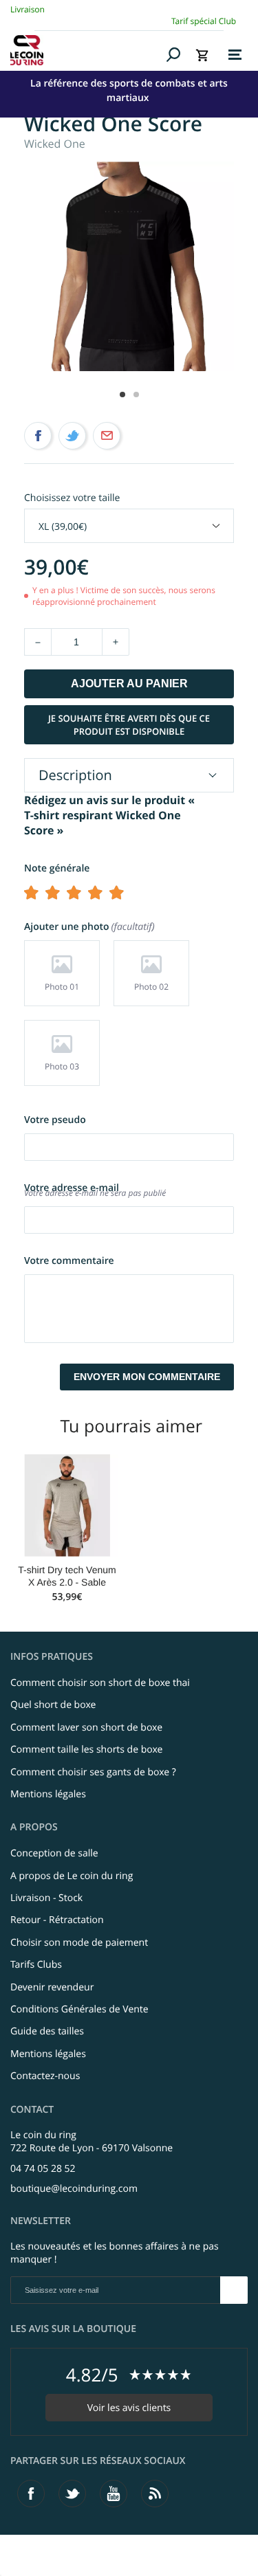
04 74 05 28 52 (43, 2169)
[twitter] (72, 2494)
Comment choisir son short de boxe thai (100, 1683)
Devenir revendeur (52, 1987)
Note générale (57, 868)
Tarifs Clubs (36, 1965)
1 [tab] (122, 395)
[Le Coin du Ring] (86, 50)
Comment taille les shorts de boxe (86, 1750)
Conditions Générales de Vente (79, 2009)
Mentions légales (48, 1794)
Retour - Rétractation (57, 1920)
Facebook (38, 436)
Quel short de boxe (53, 1705)
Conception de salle (54, 1853)
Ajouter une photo (88, 927)
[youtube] (114, 2494)
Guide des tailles (47, 2031)
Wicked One (55, 144)
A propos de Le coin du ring (72, 1876)
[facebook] (31, 2494)
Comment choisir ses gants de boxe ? (93, 1772)
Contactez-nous (45, 2076)
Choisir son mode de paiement (79, 1943)
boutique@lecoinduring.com (74, 2189)
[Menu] (235, 55)
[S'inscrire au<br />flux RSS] (155, 2494)
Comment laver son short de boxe (86, 1728)
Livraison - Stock (46, 1898)
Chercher (174, 54)
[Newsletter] (234, 2290)
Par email (107, 436)
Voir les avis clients (129, 2408)
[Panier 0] (202, 55)
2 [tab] (136, 395)
